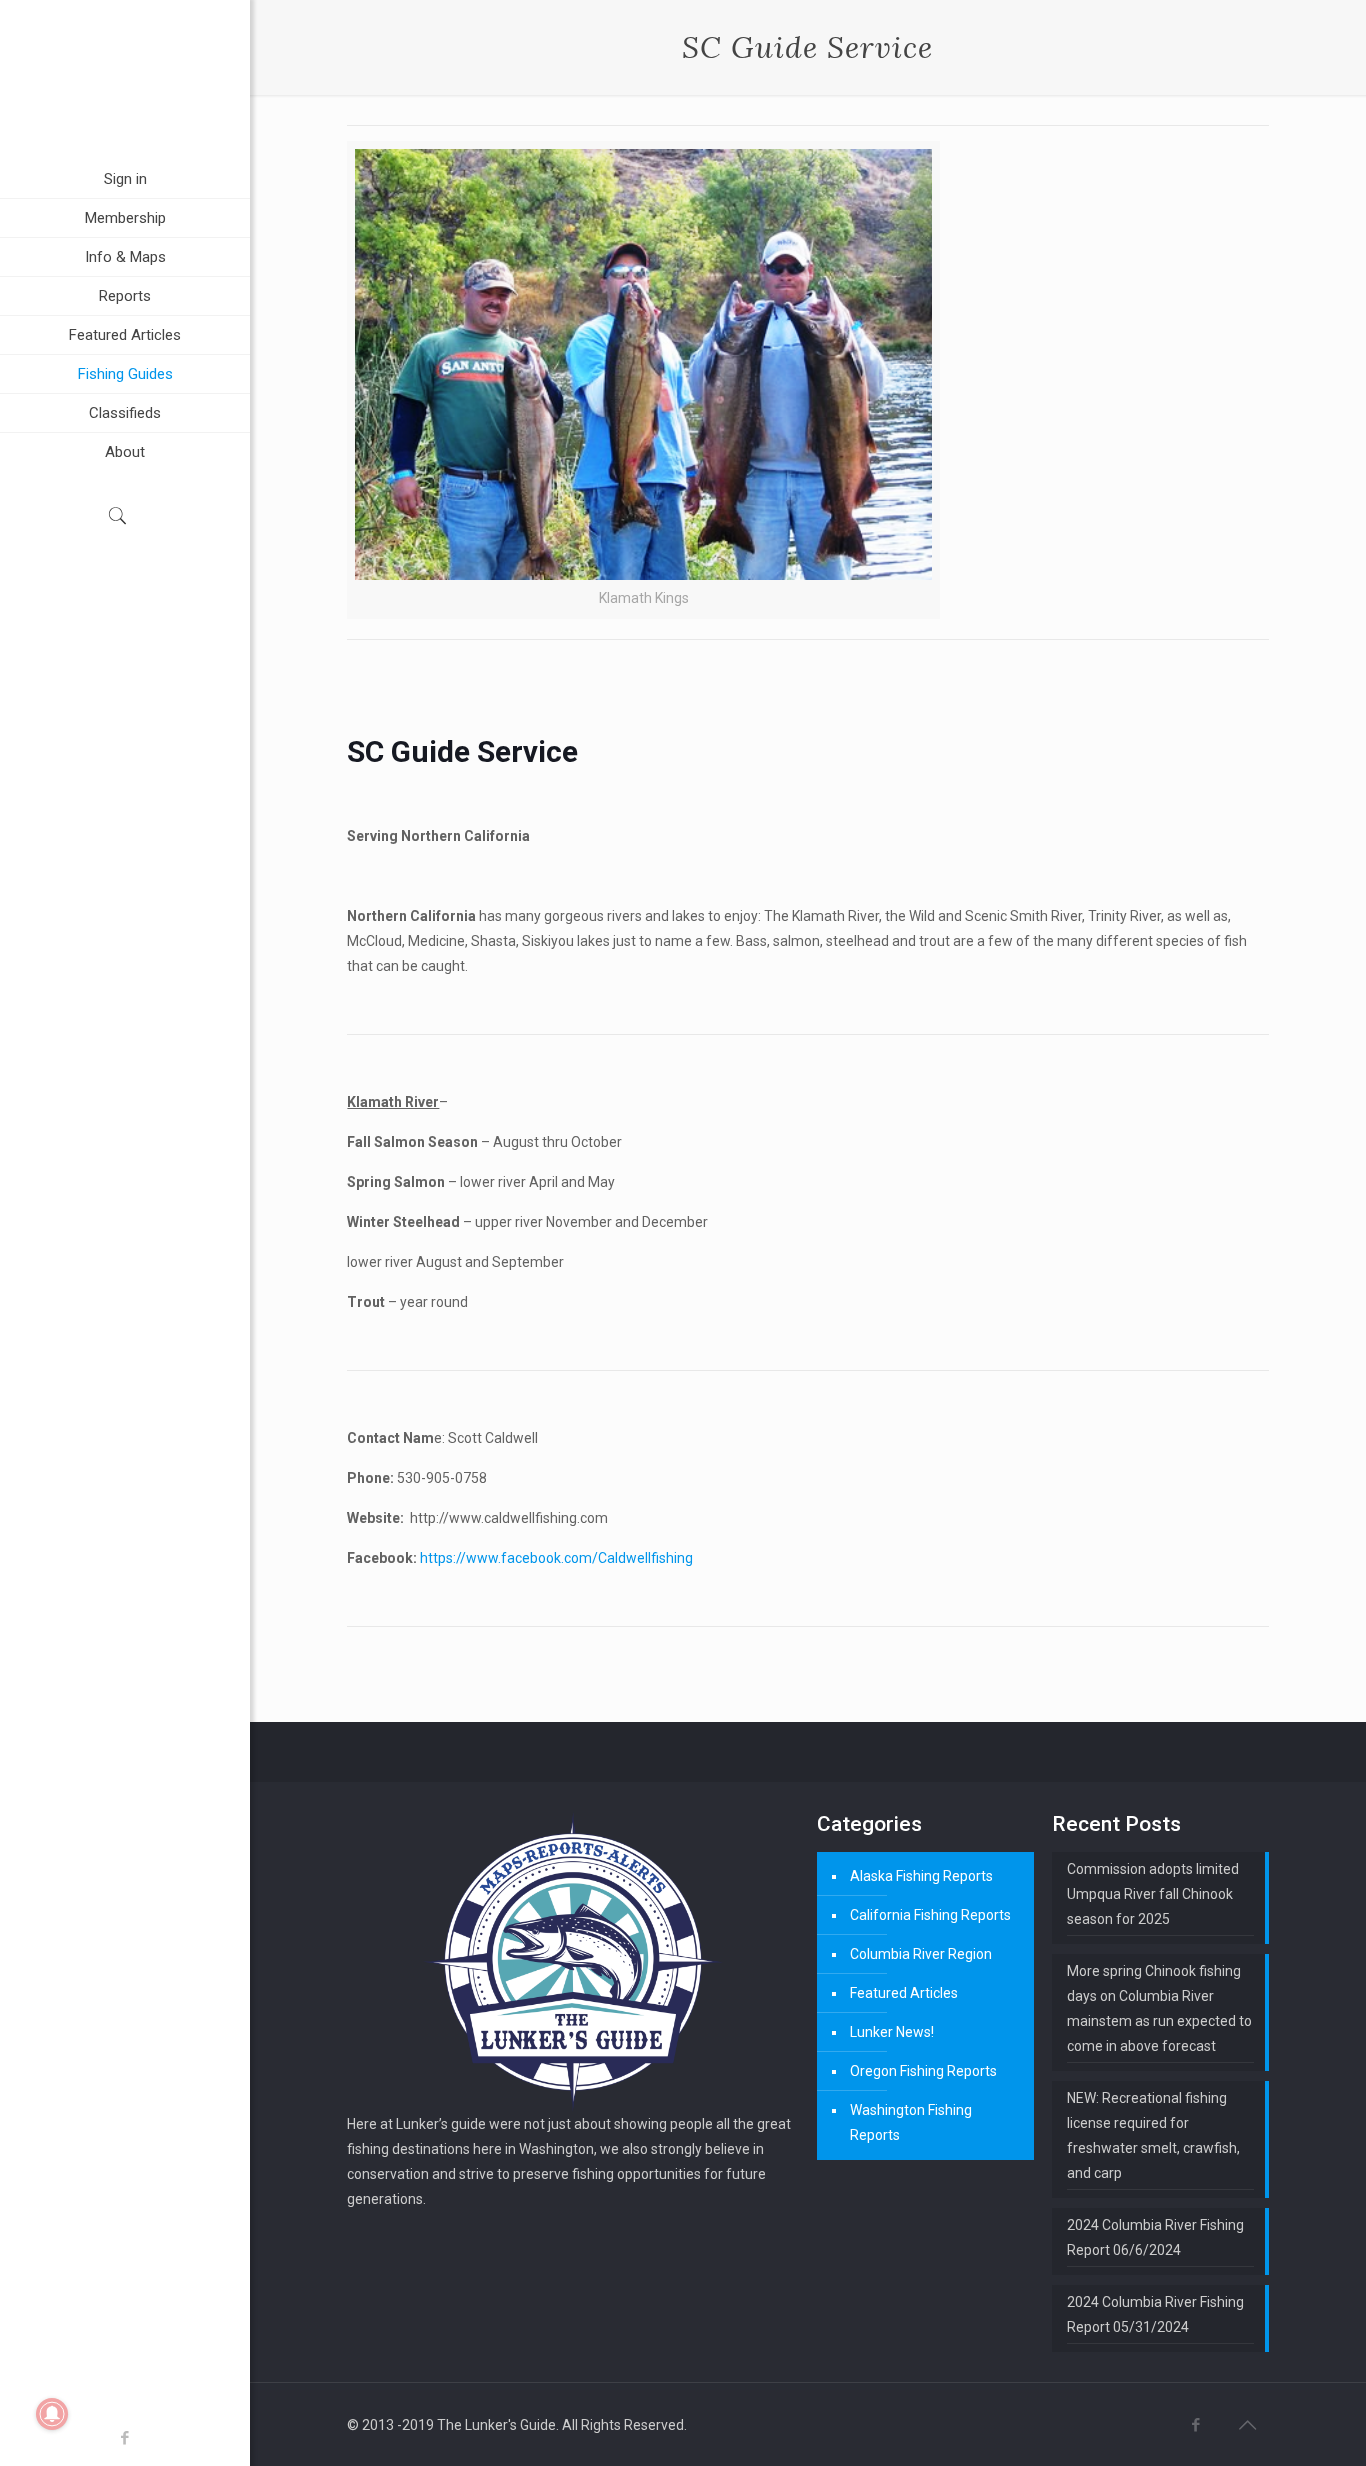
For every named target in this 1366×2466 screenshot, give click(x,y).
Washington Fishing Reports (911, 2122)
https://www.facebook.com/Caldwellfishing (556, 1558)
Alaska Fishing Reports (921, 1876)
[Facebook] (125, 2438)
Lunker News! (892, 2032)
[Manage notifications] (52, 2414)
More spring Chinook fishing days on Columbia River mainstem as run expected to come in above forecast (1159, 2008)
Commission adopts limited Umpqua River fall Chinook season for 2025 (1153, 1894)
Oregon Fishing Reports (923, 2071)
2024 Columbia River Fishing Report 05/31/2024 (1155, 2314)
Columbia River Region (921, 1954)
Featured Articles (904, 1993)
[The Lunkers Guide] (125, 80)
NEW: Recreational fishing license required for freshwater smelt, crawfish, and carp (1153, 2135)
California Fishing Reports (930, 1915)
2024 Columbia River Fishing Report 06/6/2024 (1155, 2237)
